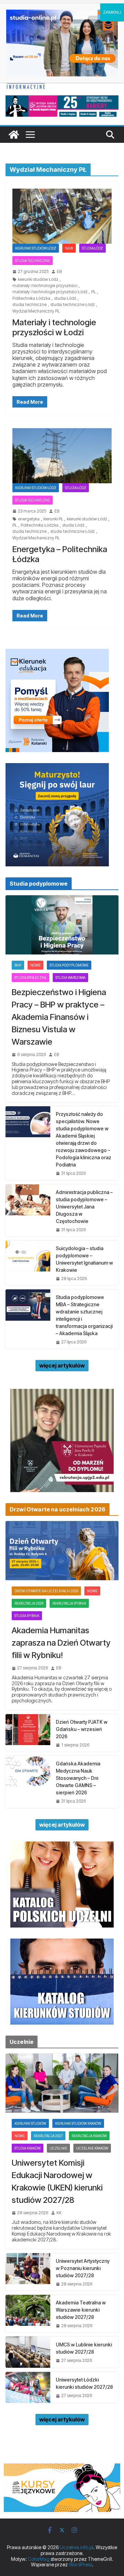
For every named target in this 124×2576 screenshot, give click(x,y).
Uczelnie (58, 2148)
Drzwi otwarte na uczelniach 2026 (46, 1591)
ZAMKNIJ (112, 12)
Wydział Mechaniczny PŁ (36, 311)
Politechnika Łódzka (31, 298)
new (69, 248)
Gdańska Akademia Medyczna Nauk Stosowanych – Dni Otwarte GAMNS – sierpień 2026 (78, 1778)
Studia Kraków (28, 2148)
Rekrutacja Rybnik (69, 1603)
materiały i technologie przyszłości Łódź (50, 292)
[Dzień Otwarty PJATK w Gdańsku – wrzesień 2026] (28, 1733)
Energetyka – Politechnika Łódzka (60, 554)
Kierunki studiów (30, 2123)
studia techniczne (29, 305)
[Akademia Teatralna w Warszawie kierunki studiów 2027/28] (28, 2314)
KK (59, 2213)
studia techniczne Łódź (73, 305)
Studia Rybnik (27, 1616)
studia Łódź (65, 298)
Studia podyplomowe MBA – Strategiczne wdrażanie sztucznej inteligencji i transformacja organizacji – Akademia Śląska (84, 1315)
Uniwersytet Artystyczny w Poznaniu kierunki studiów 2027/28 (83, 2268)
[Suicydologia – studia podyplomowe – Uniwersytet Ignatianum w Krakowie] (28, 1263)
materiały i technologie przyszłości (45, 286)
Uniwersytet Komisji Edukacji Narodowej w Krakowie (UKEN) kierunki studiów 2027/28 (57, 2181)
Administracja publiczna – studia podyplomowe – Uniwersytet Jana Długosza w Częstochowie (84, 1207)
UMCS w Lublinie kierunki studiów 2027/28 (84, 2348)
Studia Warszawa (70, 978)
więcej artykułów (62, 1365)
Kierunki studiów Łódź (36, 248)
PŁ (94, 292)
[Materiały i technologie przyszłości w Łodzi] (62, 216)
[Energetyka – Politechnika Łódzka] (62, 456)
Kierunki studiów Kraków (78, 2123)
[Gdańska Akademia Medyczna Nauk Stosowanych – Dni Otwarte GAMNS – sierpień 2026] (28, 1782)
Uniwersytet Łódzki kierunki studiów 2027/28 (84, 2383)
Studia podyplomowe (69, 965)
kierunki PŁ (53, 519)
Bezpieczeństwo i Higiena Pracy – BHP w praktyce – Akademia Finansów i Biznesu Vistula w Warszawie (59, 1017)
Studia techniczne (33, 261)
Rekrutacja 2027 (48, 2136)
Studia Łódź (92, 248)
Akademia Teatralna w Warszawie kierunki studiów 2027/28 (81, 2310)
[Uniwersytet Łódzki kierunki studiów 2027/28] (28, 2387)
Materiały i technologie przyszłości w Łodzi (54, 327)
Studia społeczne (30, 978)
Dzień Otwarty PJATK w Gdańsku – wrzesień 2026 (82, 1729)
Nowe (35, 965)
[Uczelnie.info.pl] (14, 135)
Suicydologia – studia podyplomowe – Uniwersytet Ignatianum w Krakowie (84, 1259)
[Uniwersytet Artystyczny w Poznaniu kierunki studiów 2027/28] (28, 2272)
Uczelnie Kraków (92, 2148)
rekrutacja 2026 (29, 1603)
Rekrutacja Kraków (89, 2136)
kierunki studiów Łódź (38, 279)
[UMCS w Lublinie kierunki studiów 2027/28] (28, 2352)
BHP (18, 965)
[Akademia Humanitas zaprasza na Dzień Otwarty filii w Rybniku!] (62, 1551)
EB (59, 272)
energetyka (29, 519)
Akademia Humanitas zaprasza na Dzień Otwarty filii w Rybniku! (61, 1643)
